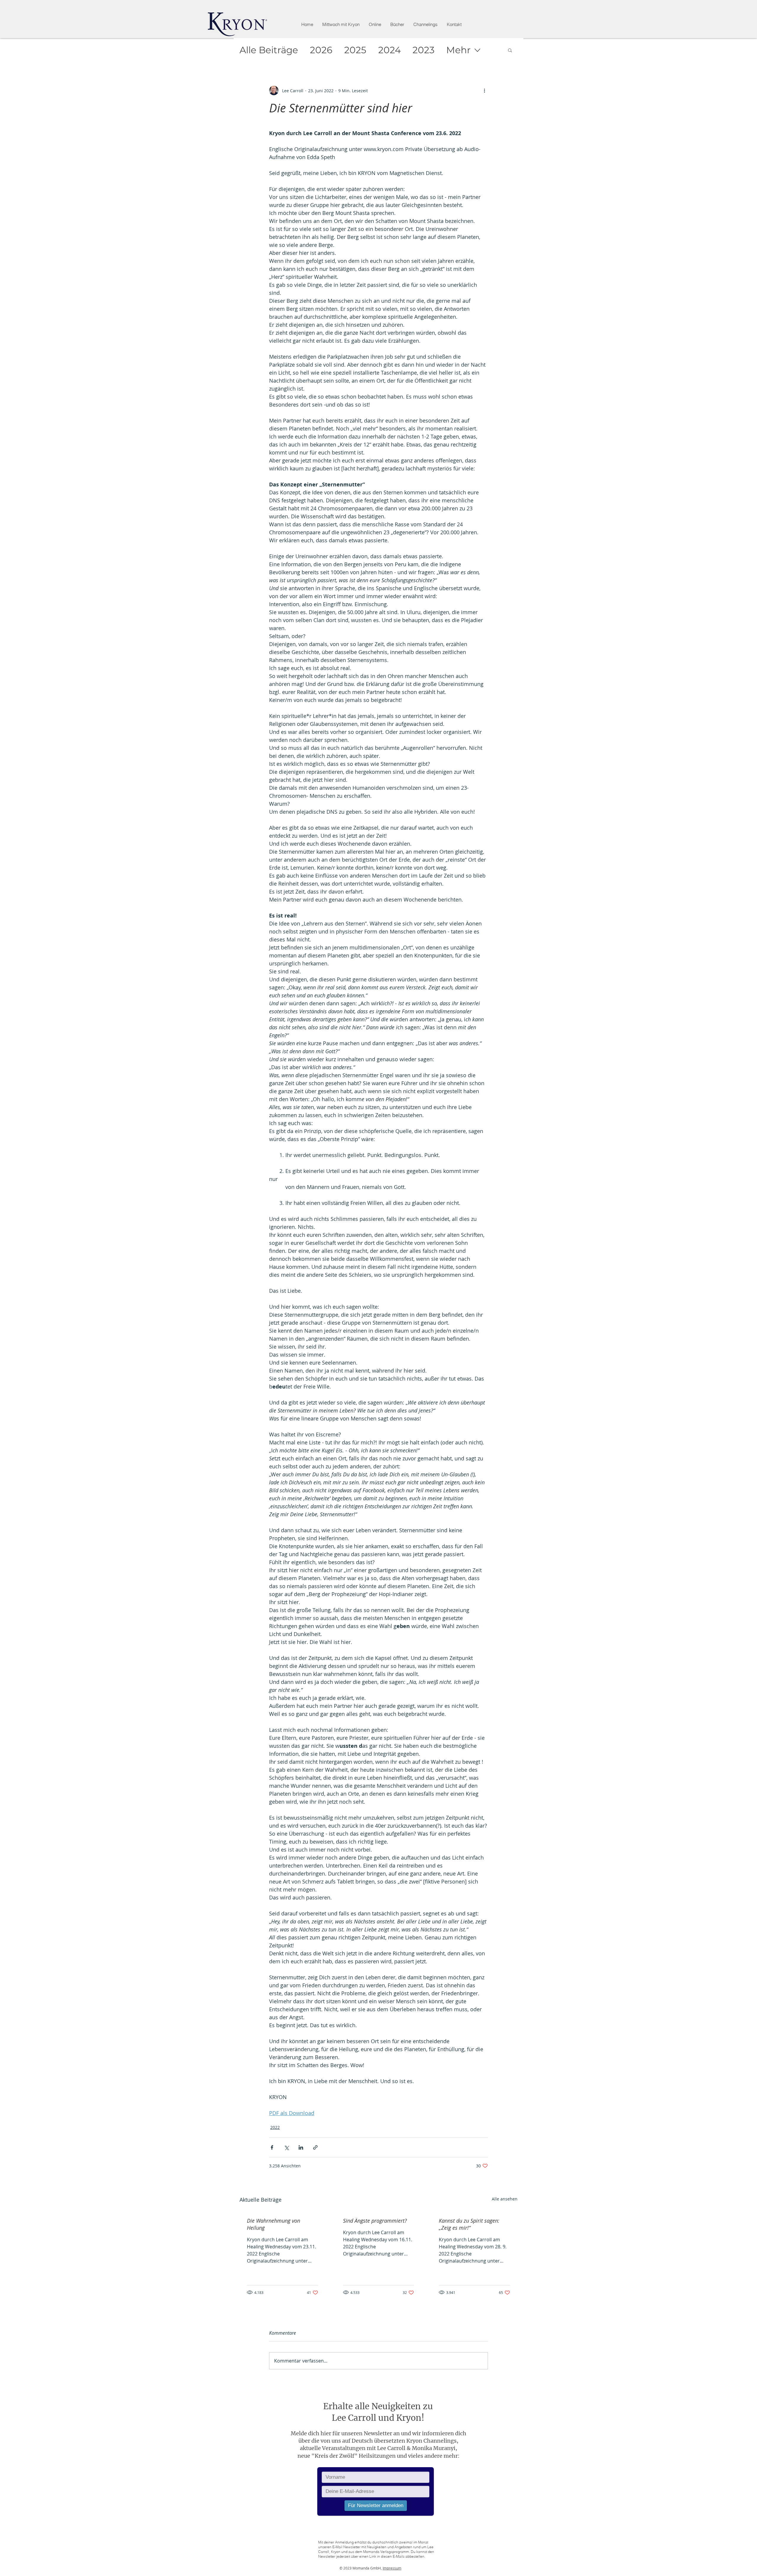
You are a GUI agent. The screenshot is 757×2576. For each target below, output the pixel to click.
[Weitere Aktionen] (484, 90)
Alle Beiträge (269, 50)
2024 (389, 50)
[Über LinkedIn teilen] (301, 2147)
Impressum (392, 2568)
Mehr (458, 50)
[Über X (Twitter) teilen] (286, 2147)
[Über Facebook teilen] (272, 2147)
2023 (423, 50)
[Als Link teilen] (315, 2147)
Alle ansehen (505, 2199)
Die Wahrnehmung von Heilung (274, 2224)
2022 (275, 2127)
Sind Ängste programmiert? (375, 2221)
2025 (355, 50)
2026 (321, 50)
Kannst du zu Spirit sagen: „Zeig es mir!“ (469, 2224)
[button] (375, 25)
